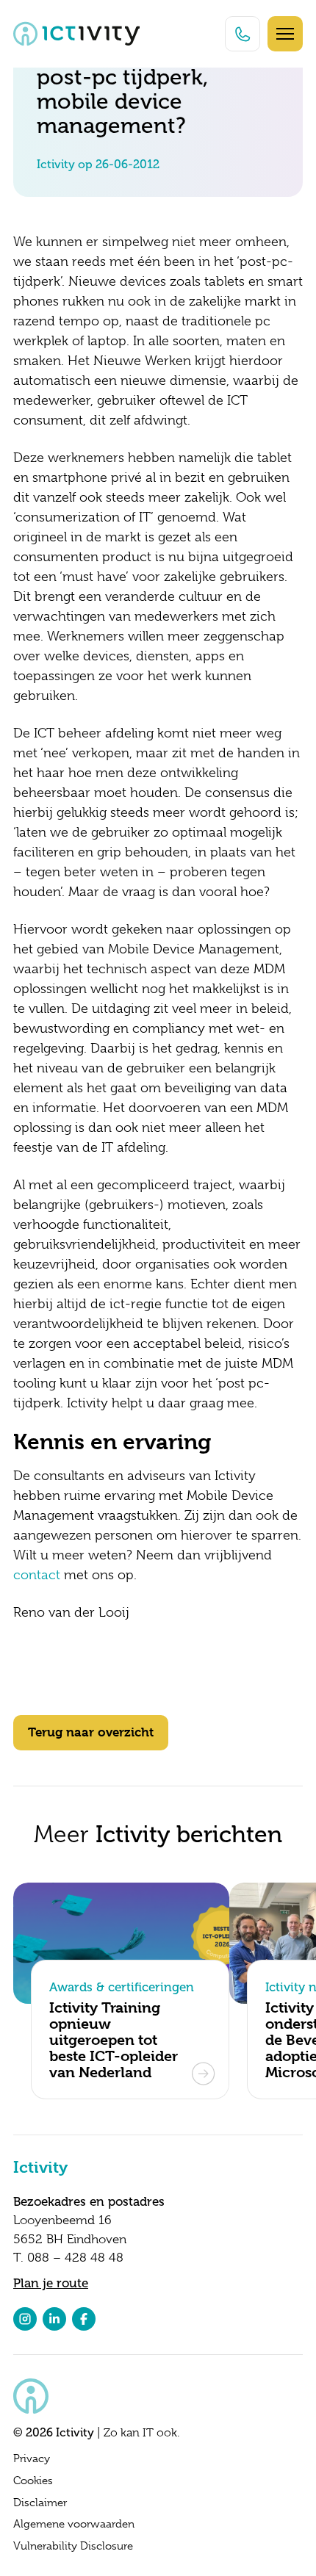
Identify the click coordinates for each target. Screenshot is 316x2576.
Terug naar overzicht (91, 1732)
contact (37, 1575)
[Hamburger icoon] (285, 34)
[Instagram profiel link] (25, 2319)
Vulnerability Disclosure (73, 2546)
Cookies (33, 2481)
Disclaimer (40, 2503)
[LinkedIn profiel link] (54, 2319)
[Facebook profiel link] (84, 2319)
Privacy (32, 2458)
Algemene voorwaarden (74, 2524)
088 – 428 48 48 (75, 2258)
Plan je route (51, 2283)
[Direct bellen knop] (243, 34)
